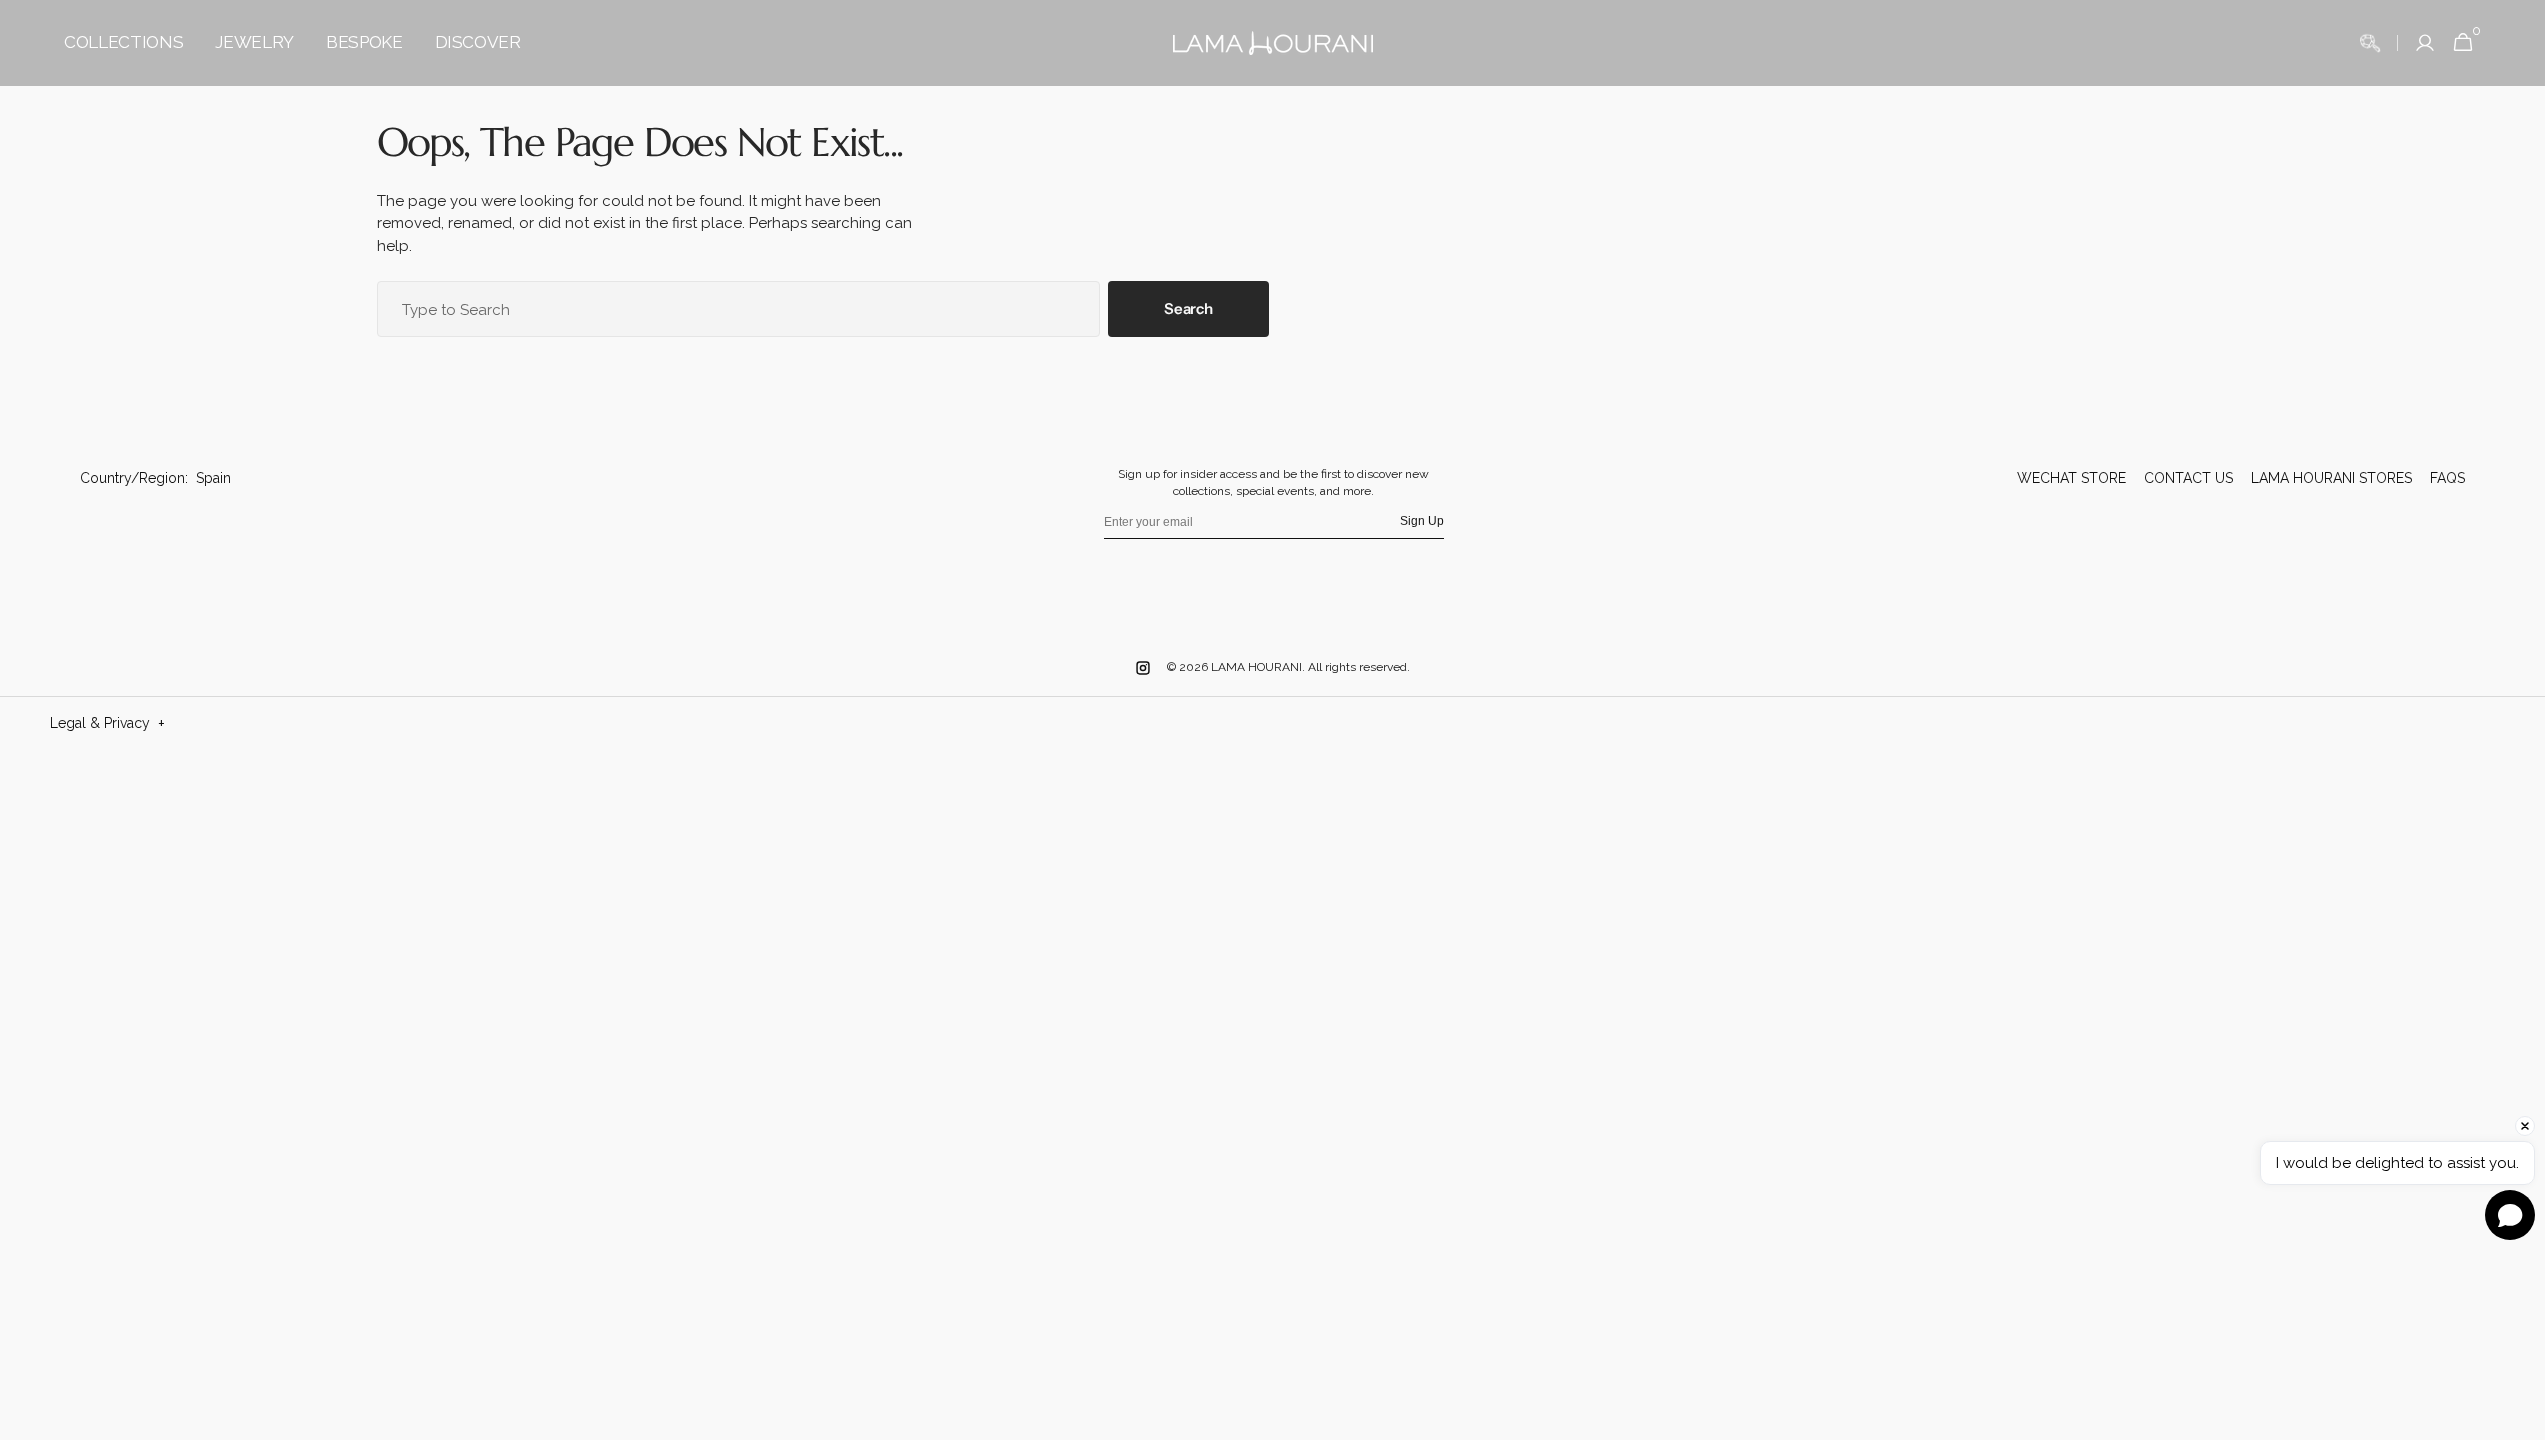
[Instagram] (1143, 668)
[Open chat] (2510, 1215)
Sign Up (1422, 521)
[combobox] (739, 309)
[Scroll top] (2483, 1348)
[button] (2370, 43)
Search (1188, 308)
